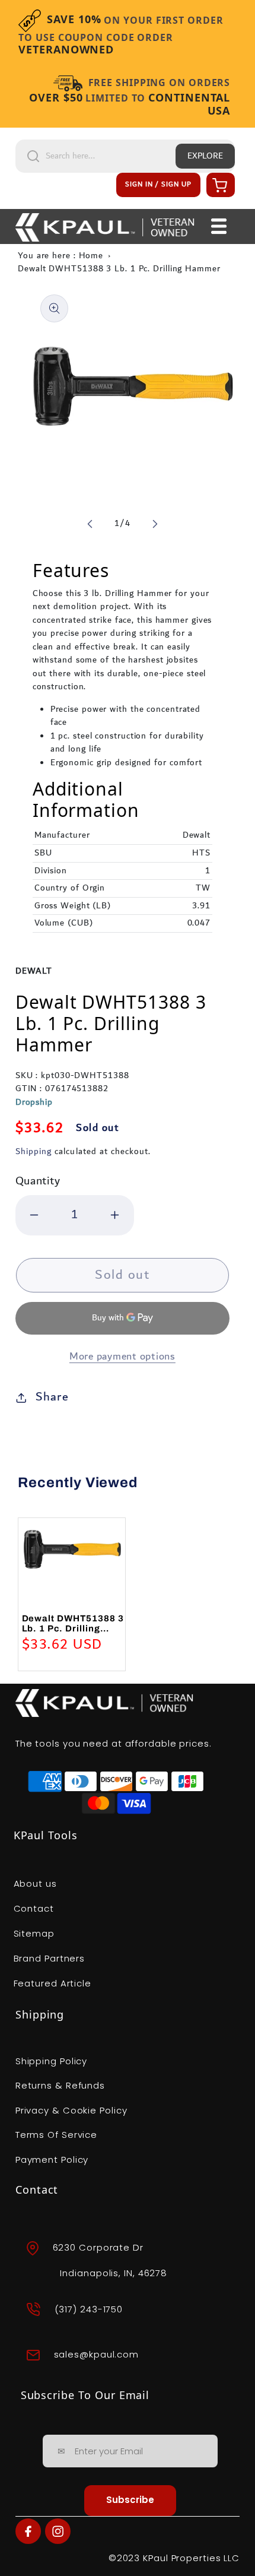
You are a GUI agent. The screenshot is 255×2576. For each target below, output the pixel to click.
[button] (219, 185)
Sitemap (34, 1933)
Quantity (38, 1181)
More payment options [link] (122, 1357)
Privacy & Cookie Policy (71, 2110)
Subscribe (130, 2500)
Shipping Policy (52, 2061)
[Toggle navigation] (219, 227)
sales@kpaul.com (97, 2354)
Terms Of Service (56, 2135)
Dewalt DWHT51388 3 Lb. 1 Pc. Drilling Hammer (119, 269)
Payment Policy (52, 2160)
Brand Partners (50, 1958)
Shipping (34, 1152)
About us (35, 1883)
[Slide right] (155, 524)
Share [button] (52, 1397)
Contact (34, 1908)
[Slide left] (90, 524)
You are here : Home (60, 256)
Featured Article (52, 1983)
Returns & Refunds (60, 2085)
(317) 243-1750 (89, 2309)
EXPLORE (205, 156)
